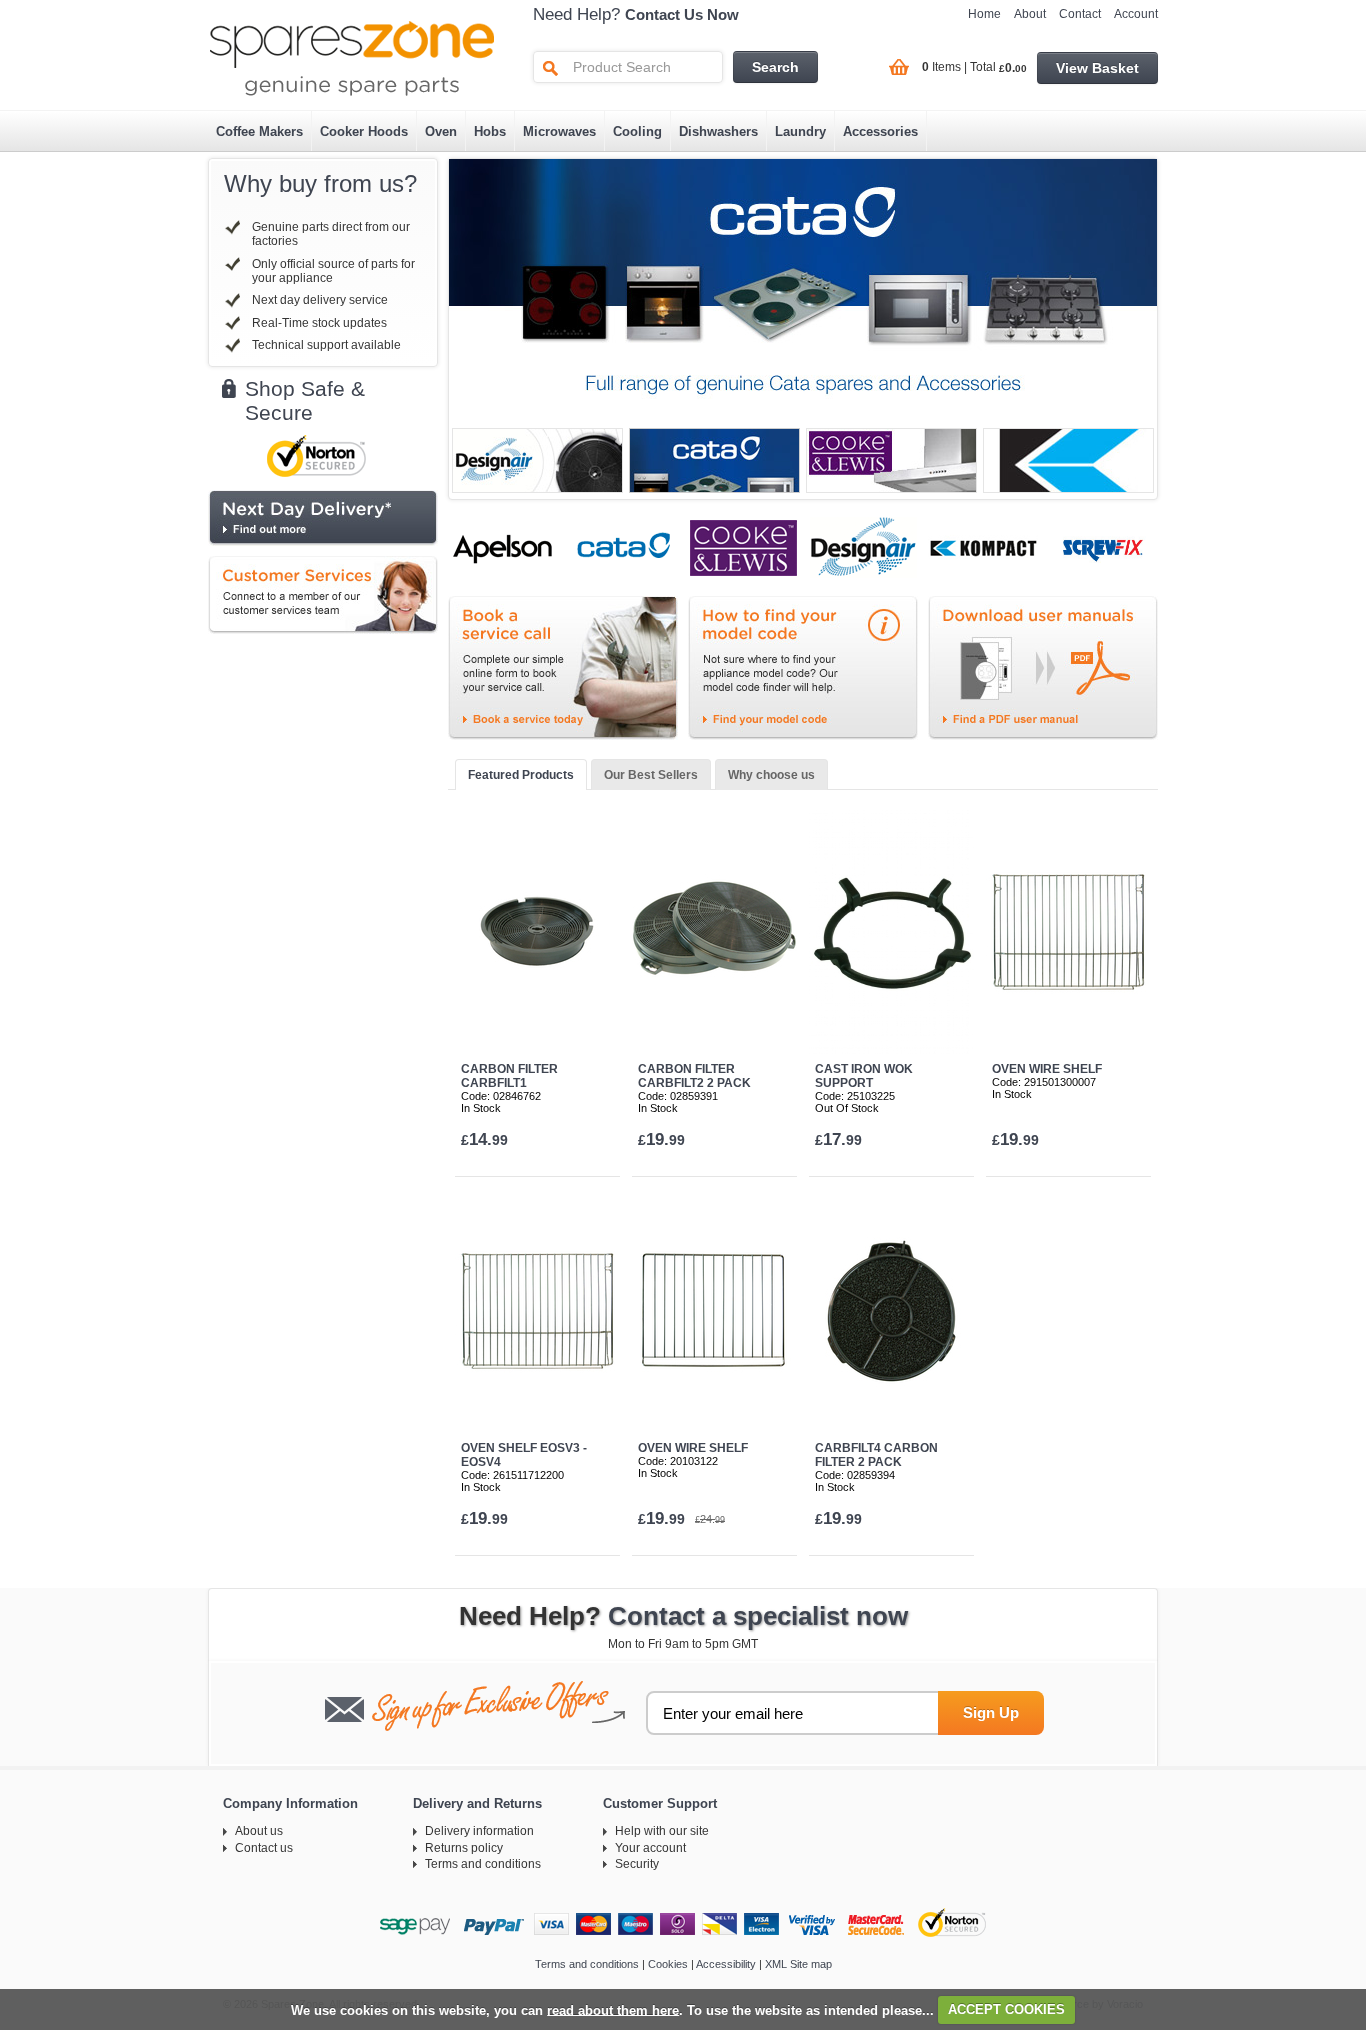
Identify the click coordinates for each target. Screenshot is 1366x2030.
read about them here (613, 2009)
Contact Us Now (682, 14)
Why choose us (771, 775)
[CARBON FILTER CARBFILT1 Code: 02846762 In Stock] (537, 932)
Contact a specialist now (758, 1616)
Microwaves (559, 131)
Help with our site (662, 1831)
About (1030, 14)
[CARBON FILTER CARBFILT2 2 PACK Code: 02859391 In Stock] (714, 932)
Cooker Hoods (364, 131)
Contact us (264, 1848)
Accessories (880, 131)
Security (637, 1864)
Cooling (637, 131)
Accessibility (726, 1964)
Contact (1080, 14)
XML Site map (798, 1964)
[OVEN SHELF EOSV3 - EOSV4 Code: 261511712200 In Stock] (537, 1311)
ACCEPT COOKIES (1006, 2009)
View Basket (1097, 68)
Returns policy (464, 1848)
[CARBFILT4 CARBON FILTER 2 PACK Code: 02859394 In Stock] (891, 1311)
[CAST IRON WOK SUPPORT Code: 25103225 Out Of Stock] (891, 932)
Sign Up (991, 1712)
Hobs (490, 131)
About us (259, 1831)
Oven (441, 131)
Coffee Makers (259, 131)
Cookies (668, 1964)
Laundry (800, 131)
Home (984, 14)
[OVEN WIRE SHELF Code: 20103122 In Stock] (714, 1311)
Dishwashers (718, 131)
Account (1136, 14)
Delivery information (479, 1831)
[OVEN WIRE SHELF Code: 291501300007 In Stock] (1068, 932)
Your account (650, 1848)
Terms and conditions (483, 1864)
